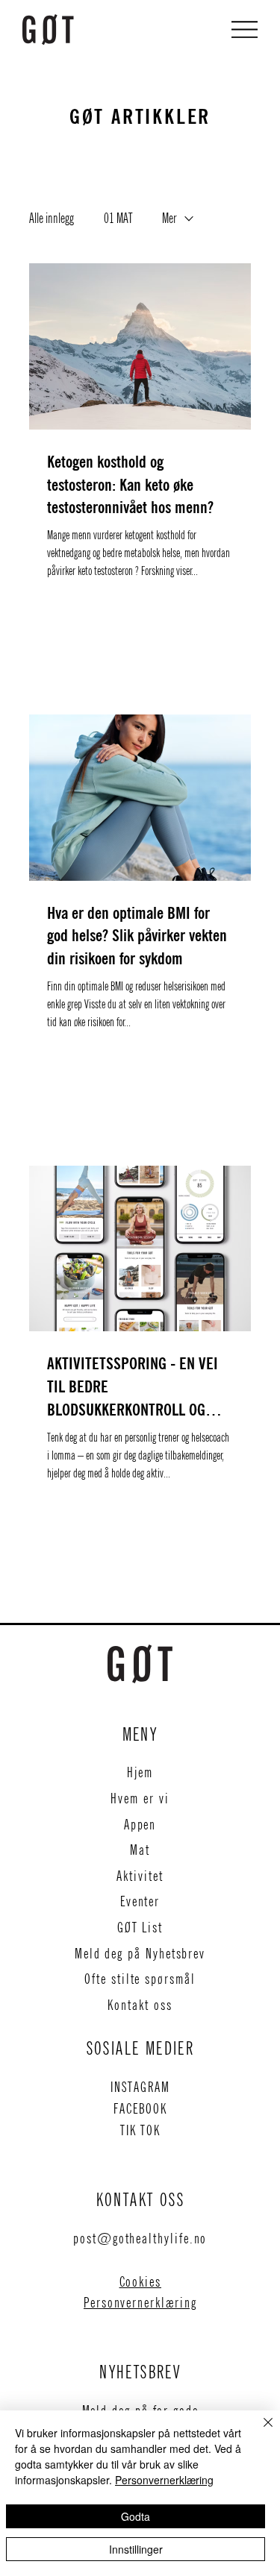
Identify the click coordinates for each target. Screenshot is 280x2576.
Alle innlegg (52, 218)
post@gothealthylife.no (140, 2239)
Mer (169, 218)
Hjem (140, 1772)
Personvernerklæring (140, 2303)
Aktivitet (140, 1876)
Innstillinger (136, 2549)
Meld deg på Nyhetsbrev (140, 1954)
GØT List (140, 1928)
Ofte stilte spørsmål (140, 1979)
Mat (140, 1850)
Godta (136, 2516)
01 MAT (118, 218)
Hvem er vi (140, 1799)
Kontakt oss (140, 2005)
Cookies (140, 2282)
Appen (140, 1825)
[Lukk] (259, 2431)
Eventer (140, 1901)
